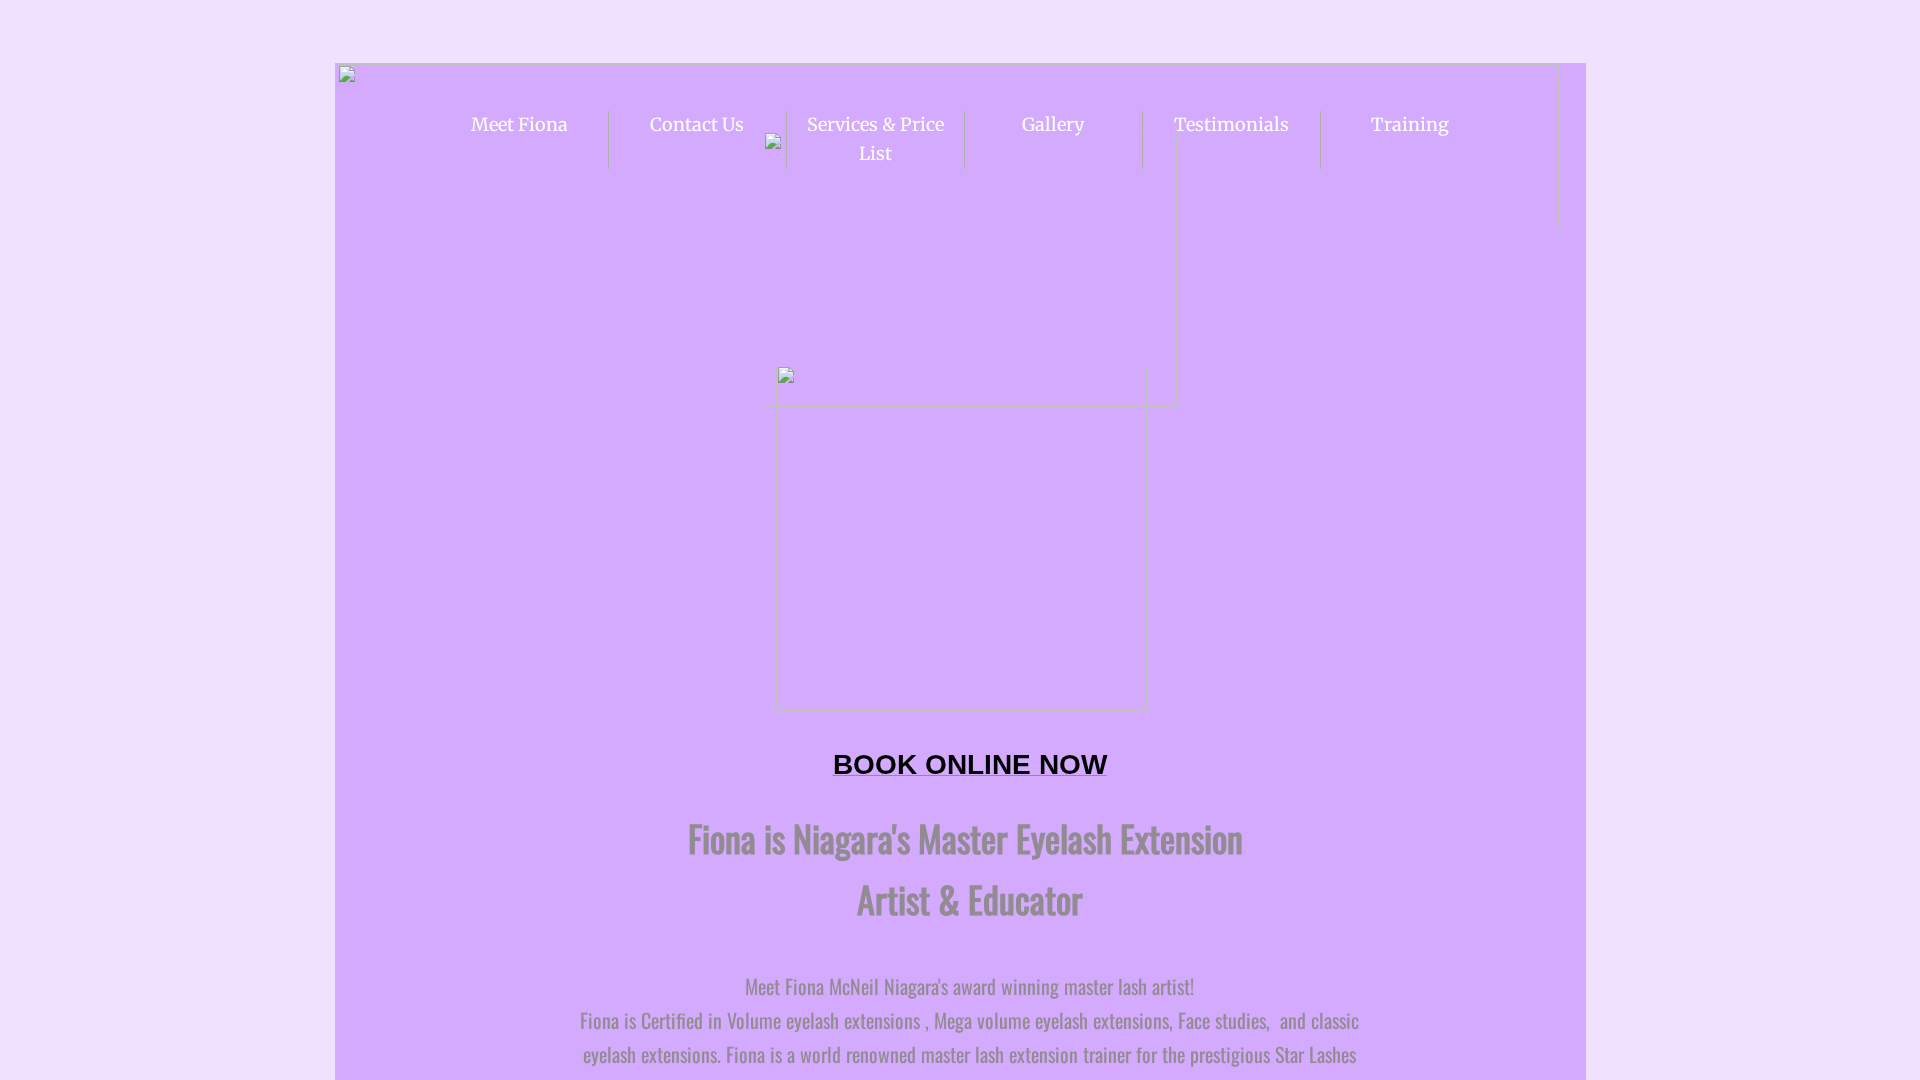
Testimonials (1231, 124)
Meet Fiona (519, 124)
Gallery (1053, 124)
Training (1410, 124)
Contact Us (697, 124)
